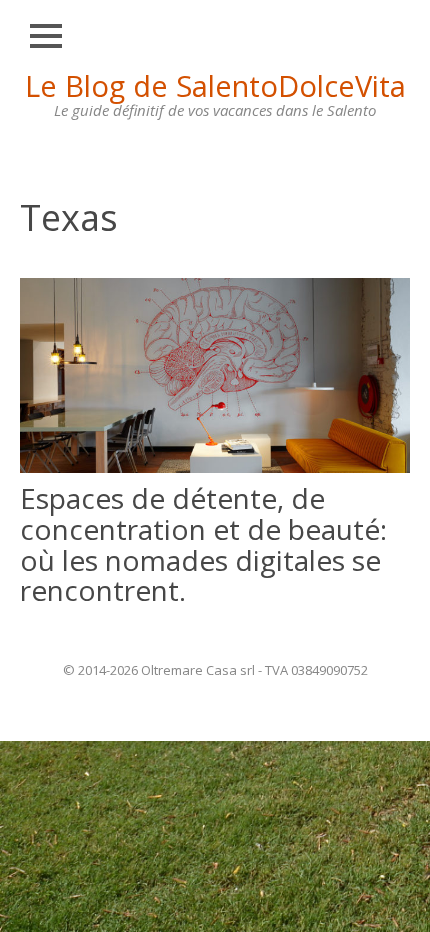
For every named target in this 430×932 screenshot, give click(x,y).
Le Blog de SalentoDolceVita (215, 85)
